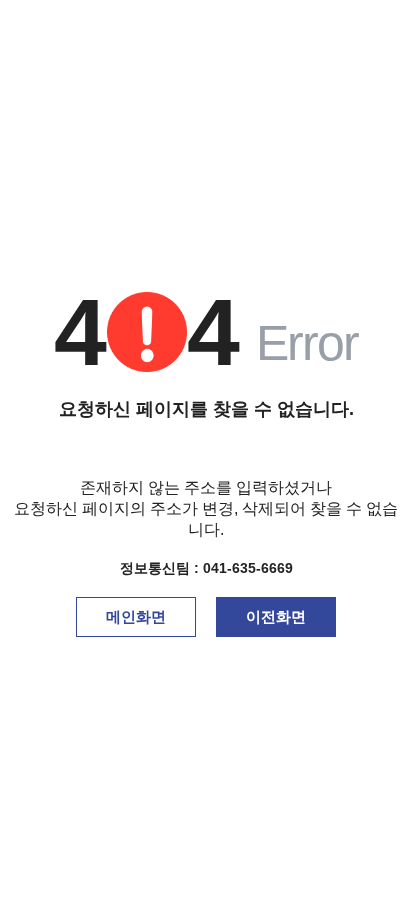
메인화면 (136, 616)
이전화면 (276, 616)
